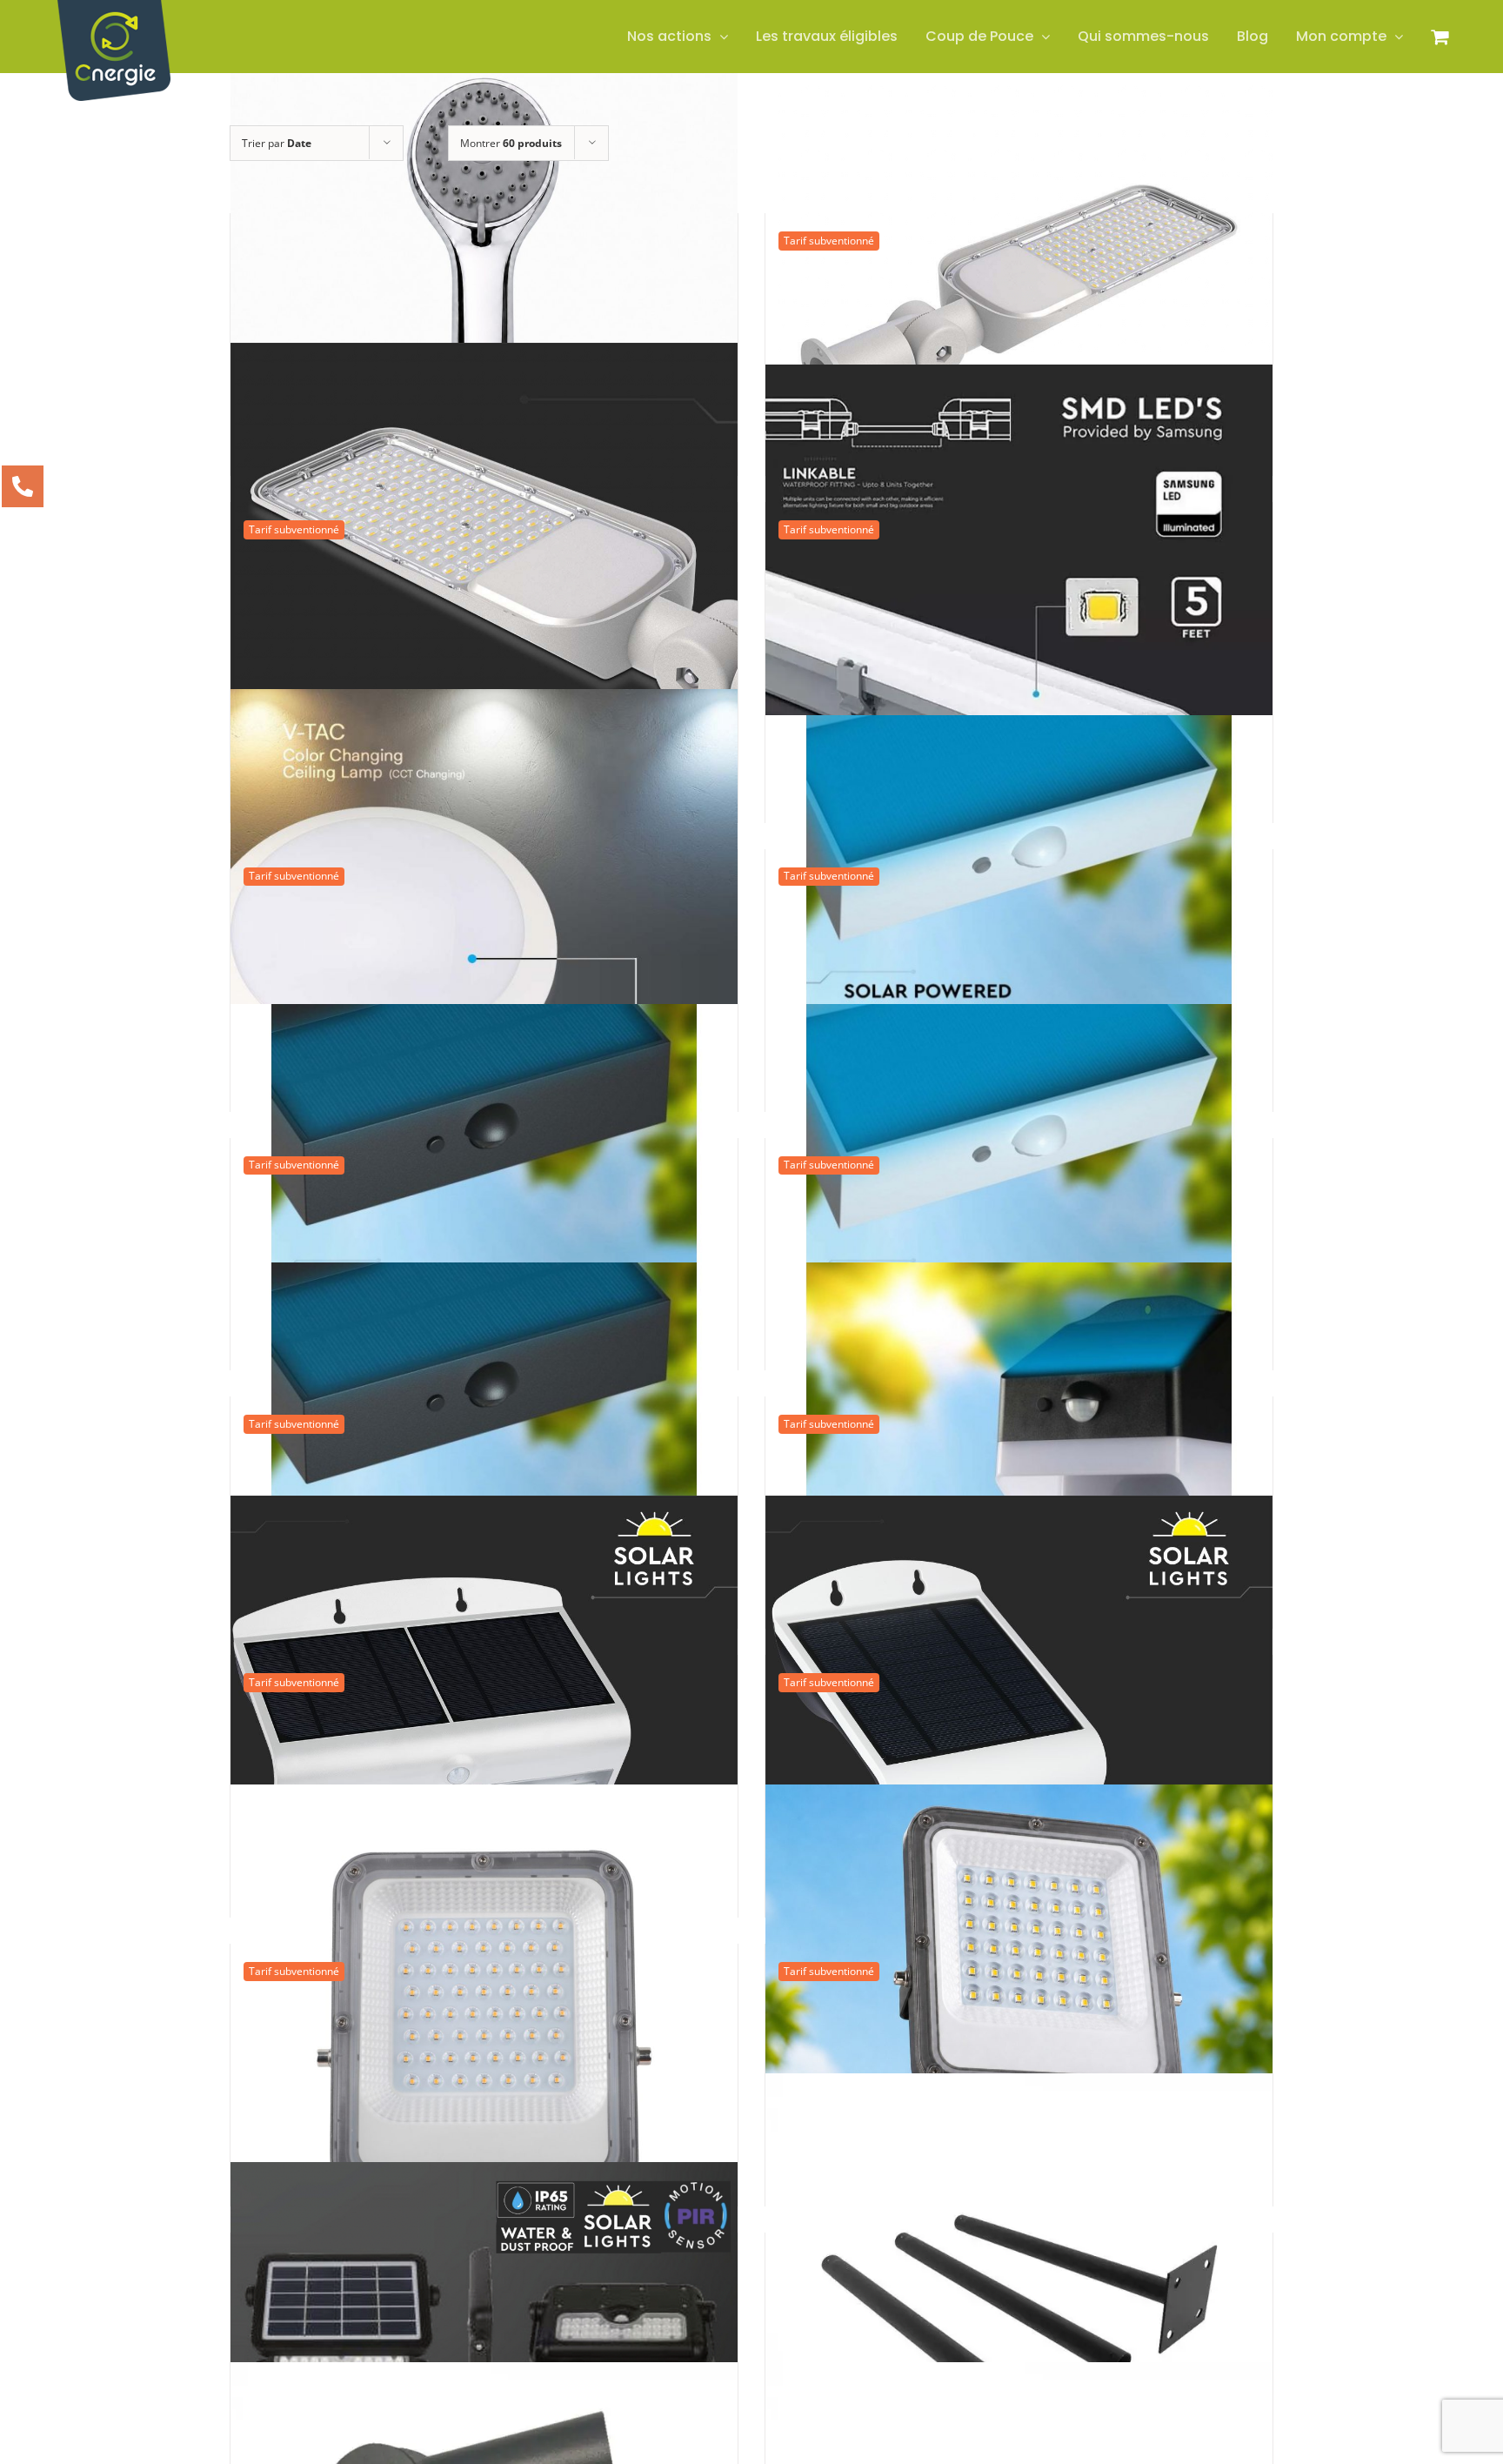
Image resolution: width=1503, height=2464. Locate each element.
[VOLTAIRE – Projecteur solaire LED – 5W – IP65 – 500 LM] (484, 2311)
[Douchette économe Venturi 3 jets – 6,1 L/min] (484, 307)
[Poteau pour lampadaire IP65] (1019, 2327)
